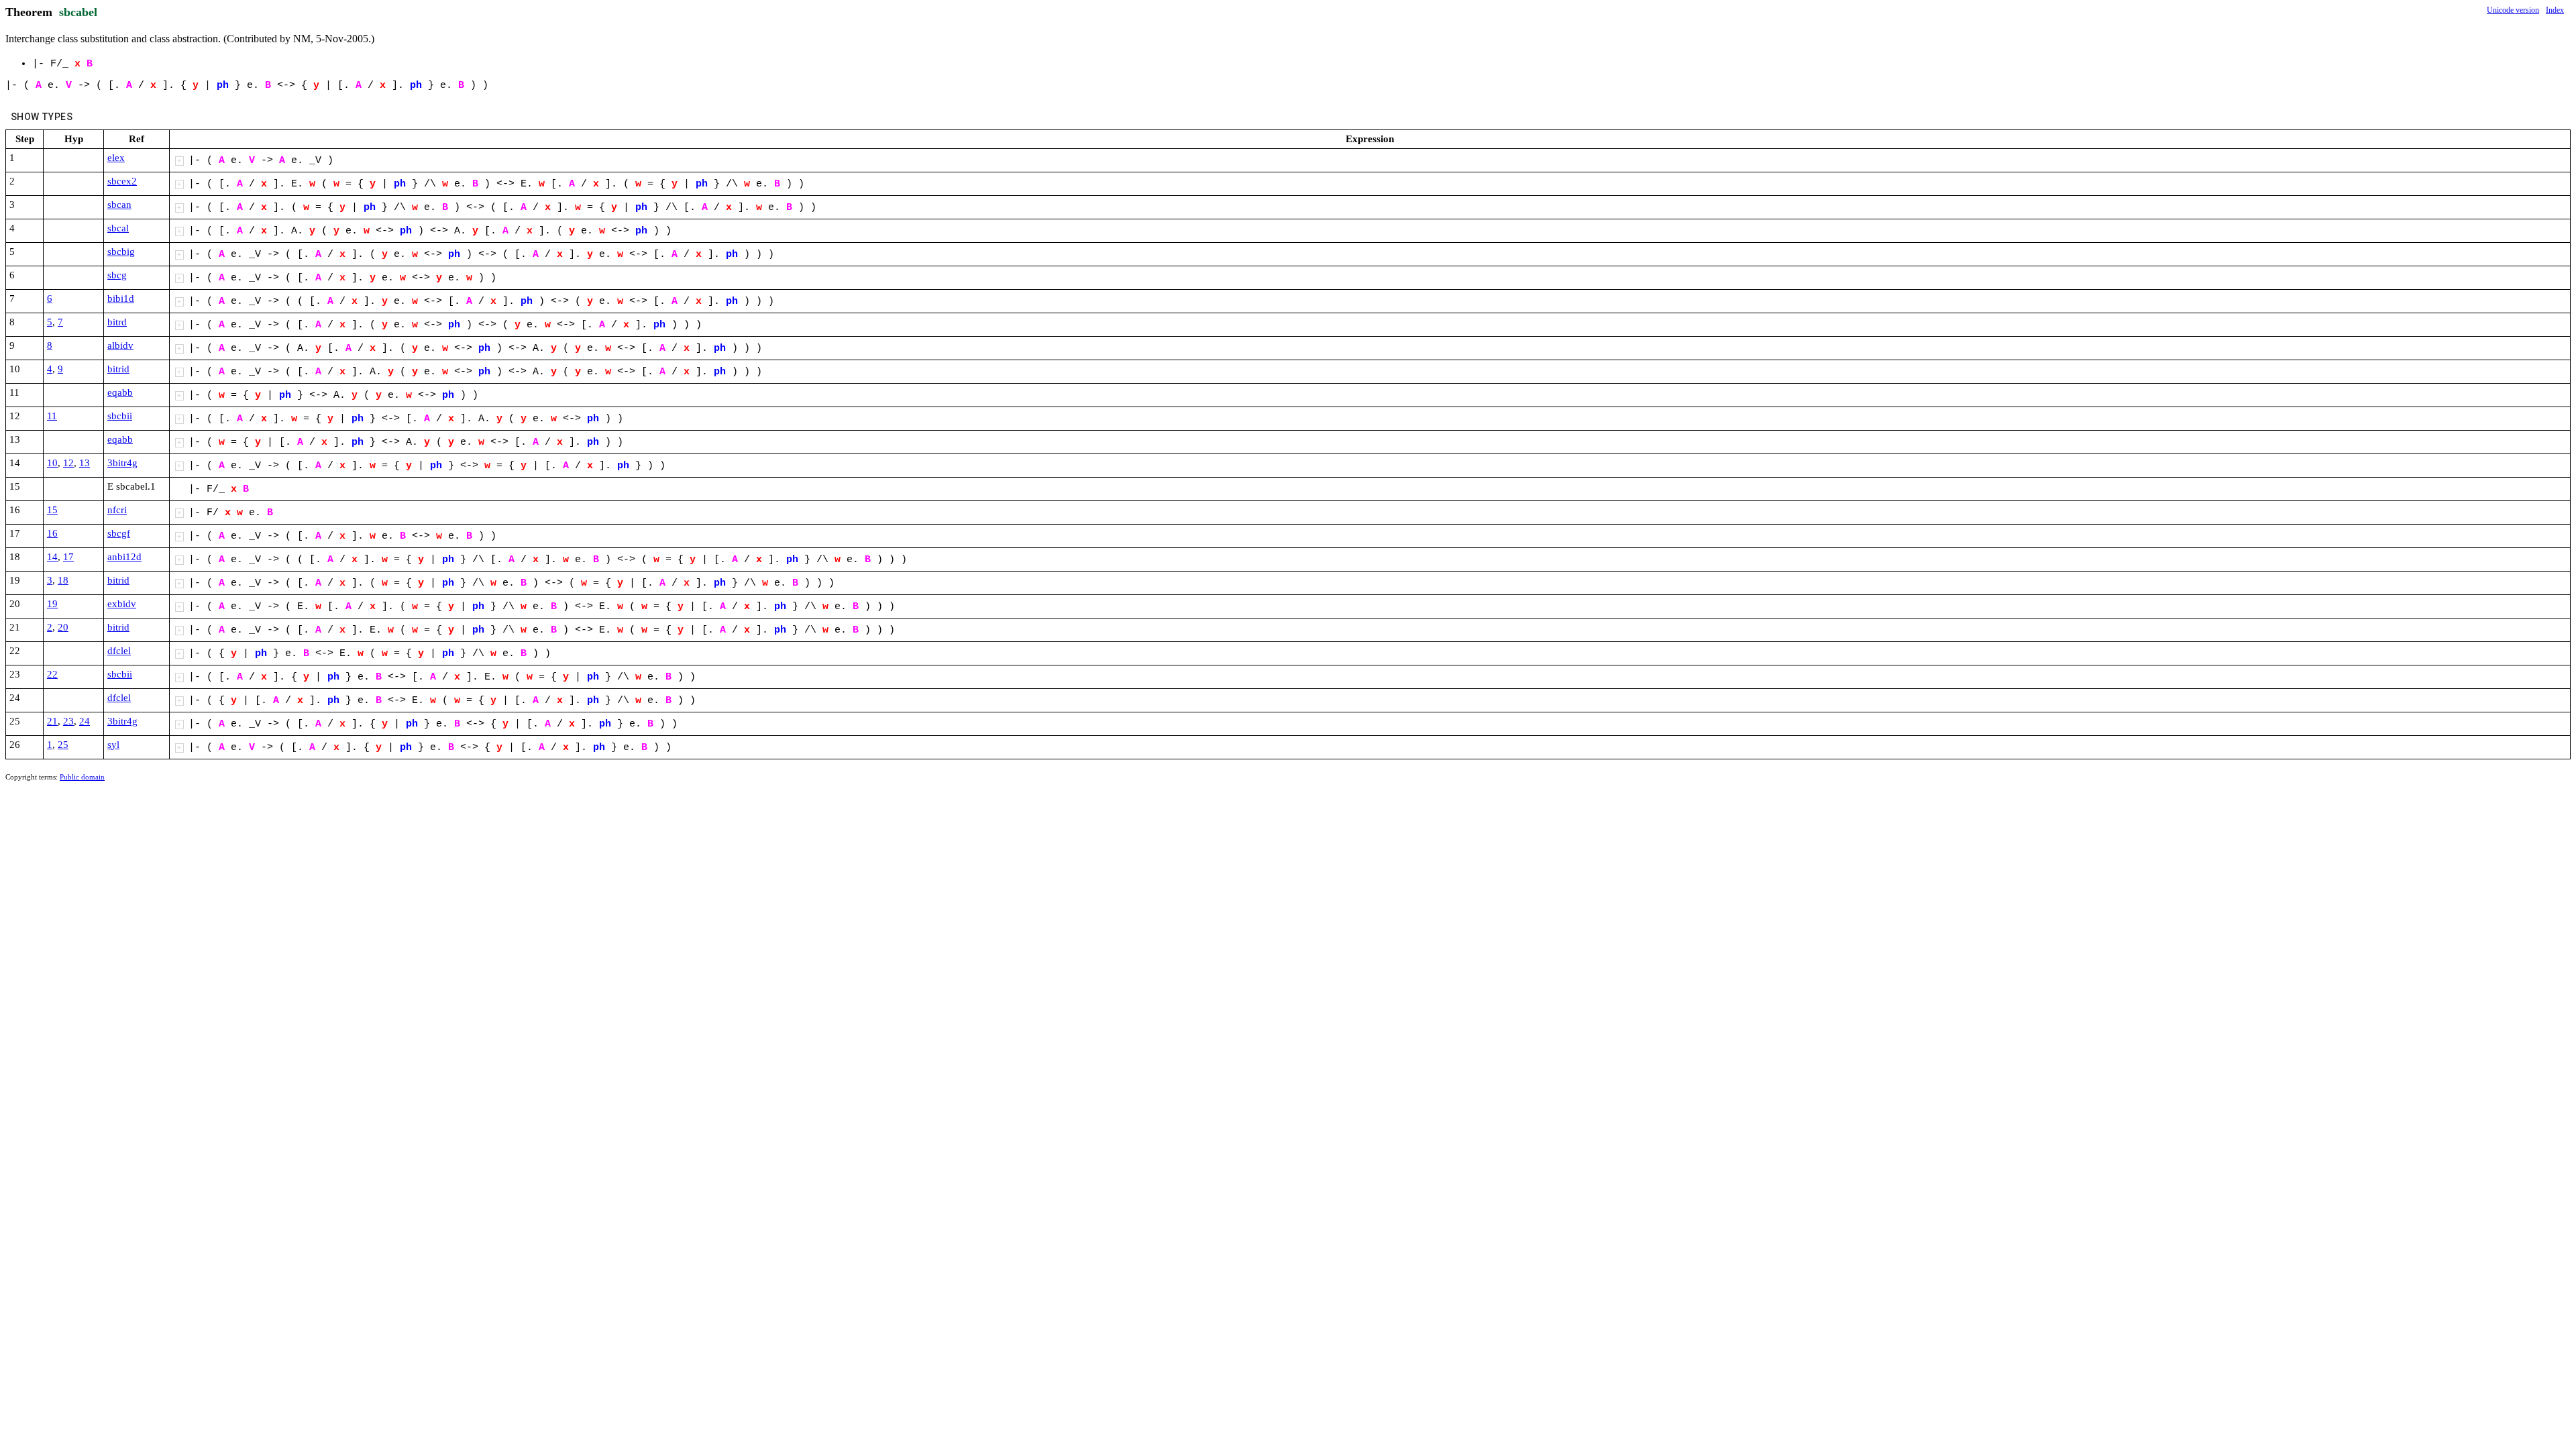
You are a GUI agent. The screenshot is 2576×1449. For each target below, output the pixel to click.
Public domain (82, 777)
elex (116, 158)
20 (63, 627)
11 (52, 416)
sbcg (117, 275)
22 (52, 674)
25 (63, 745)
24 (85, 721)
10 (52, 463)
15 (52, 510)
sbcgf (119, 533)
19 (52, 604)
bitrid (118, 369)
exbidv (122, 604)
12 (68, 463)
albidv (120, 345)
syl (113, 745)
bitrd (117, 322)
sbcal (118, 228)
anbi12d (124, 557)
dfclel (119, 651)
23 (68, 721)
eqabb (120, 392)
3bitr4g (122, 463)
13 (85, 463)
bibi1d (121, 299)
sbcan (119, 205)
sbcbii (120, 416)
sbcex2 (122, 181)
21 (52, 721)
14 (52, 557)
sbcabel (78, 12)
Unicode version (2513, 10)
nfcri (117, 510)
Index (2555, 10)
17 (68, 557)
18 (63, 580)
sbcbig (121, 252)
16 (52, 533)
